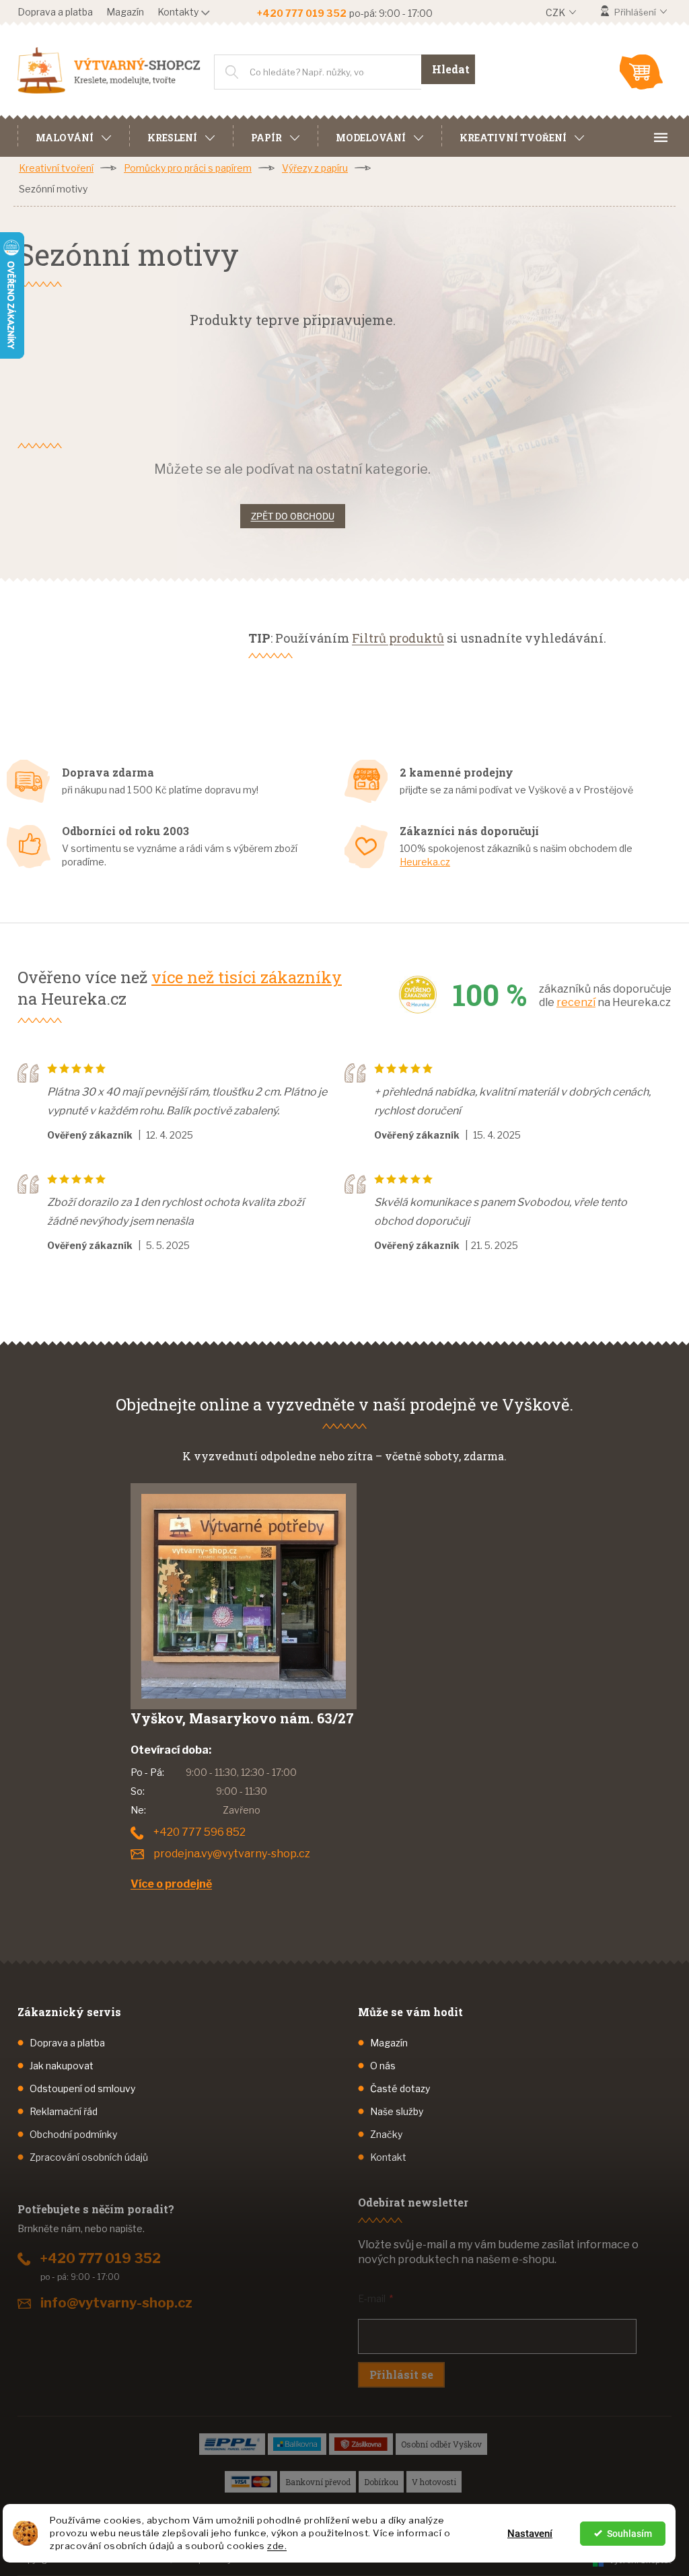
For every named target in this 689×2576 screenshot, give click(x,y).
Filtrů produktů (398, 638)
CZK (556, 12)
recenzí (576, 1002)
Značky (386, 2134)
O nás (383, 2066)
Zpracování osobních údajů (89, 2157)
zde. (277, 2546)
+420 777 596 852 (200, 1832)
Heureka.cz (425, 862)
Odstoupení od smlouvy (82, 2088)
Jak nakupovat (62, 2066)
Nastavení (530, 2534)
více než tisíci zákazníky (247, 977)
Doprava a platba (55, 12)
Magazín (125, 12)
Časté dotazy (400, 2088)
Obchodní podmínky (73, 2134)
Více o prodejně (171, 1884)
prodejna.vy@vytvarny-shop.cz (232, 1854)
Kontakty (178, 12)
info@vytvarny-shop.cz (116, 2303)
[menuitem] (73, 136)
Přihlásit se (401, 2374)
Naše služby (397, 2111)
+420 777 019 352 (101, 2258)
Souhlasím (629, 2534)
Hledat (451, 69)
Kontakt (388, 2157)
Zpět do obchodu (293, 516)
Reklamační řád (64, 2111)
